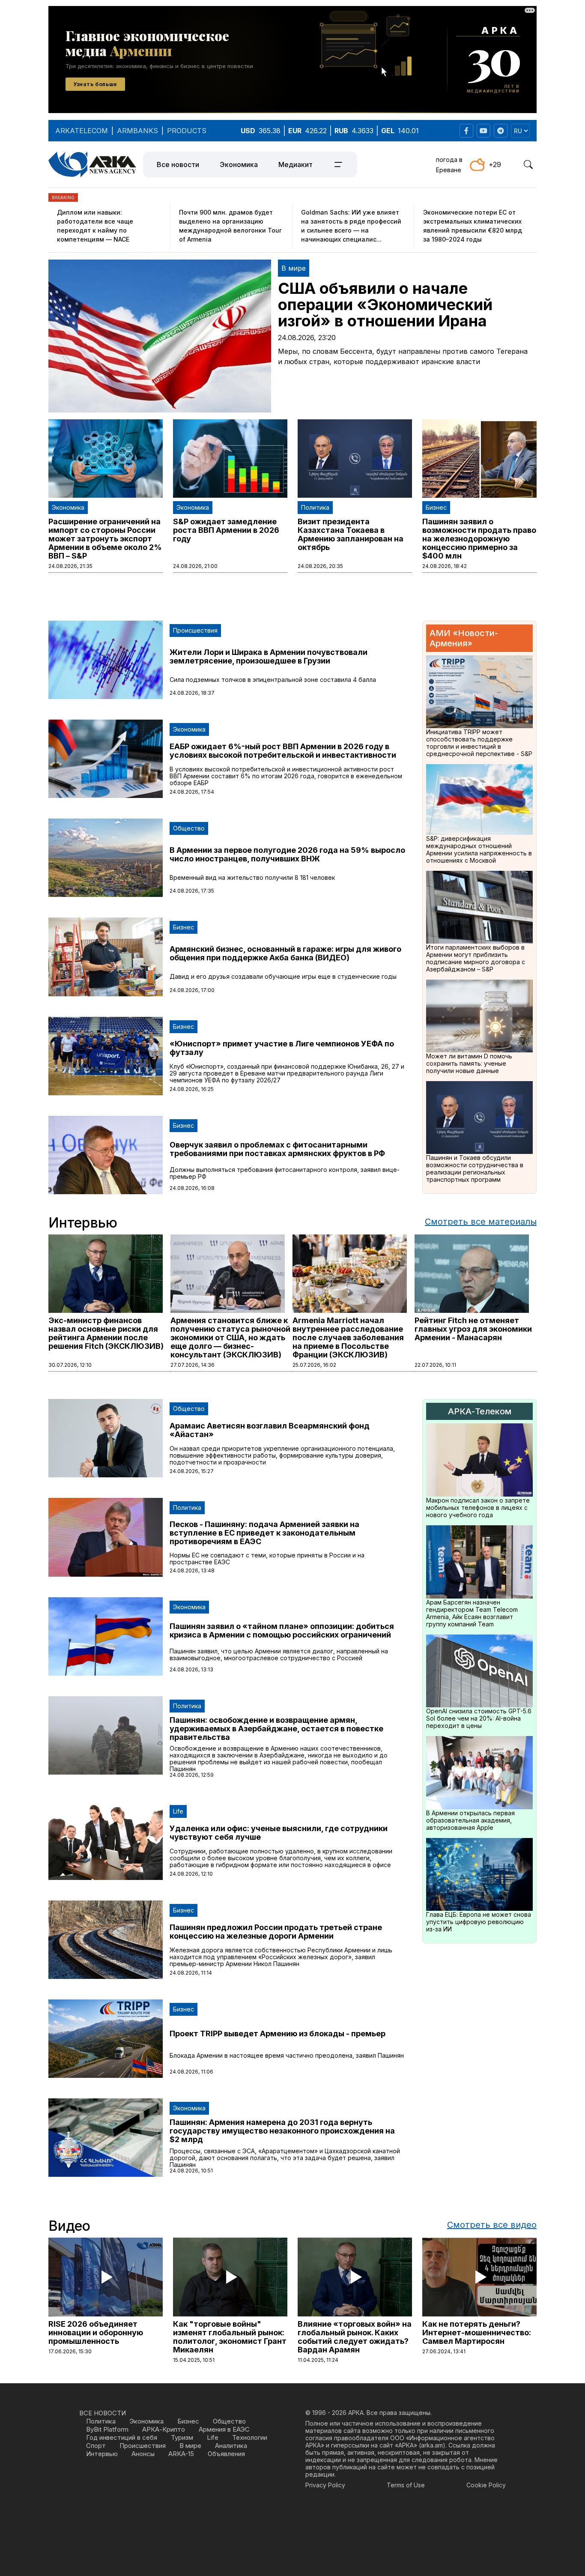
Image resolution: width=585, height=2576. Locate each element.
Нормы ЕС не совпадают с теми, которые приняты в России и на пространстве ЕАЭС (267, 1558)
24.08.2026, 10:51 (191, 2171)
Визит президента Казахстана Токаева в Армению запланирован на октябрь (351, 534)
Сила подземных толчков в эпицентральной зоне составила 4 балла (273, 680)
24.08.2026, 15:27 (192, 1471)
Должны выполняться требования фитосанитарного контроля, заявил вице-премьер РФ (285, 1173)
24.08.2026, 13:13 (191, 1669)
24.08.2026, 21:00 (195, 566)
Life (178, 1811)
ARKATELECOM (82, 131)
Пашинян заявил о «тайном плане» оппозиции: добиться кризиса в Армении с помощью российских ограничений (282, 1630)
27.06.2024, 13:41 (444, 2351)
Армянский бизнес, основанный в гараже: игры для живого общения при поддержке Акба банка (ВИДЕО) (285, 953)
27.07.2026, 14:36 (193, 1365)
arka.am (432, 2445)
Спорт (96, 2446)
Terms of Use (406, 2485)
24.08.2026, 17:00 (192, 990)
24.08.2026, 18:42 (445, 566)
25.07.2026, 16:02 (314, 1365)
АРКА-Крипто (164, 2429)
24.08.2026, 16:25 (192, 1089)
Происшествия (195, 630)
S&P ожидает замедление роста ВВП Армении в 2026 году (226, 530)
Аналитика (231, 2446)
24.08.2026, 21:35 (70, 566)
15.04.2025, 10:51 (194, 2360)
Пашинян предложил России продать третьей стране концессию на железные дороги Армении (276, 1932)
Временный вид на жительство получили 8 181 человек (252, 877)
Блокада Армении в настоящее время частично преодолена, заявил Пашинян (287, 2055)
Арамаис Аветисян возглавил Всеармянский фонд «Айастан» (270, 1430)
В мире (294, 268)
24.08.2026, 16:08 (192, 1188)
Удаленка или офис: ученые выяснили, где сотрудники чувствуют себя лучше (279, 1833)
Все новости (178, 164)
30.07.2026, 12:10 (70, 1365)
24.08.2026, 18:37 (192, 693)
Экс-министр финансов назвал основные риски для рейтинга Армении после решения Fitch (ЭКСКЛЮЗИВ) (106, 1333)
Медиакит (295, 164)
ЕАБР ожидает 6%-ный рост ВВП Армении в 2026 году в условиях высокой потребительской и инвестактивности (283, 751)
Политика (315, 507)
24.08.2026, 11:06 (191, 2072)
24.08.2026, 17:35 (192, 891)
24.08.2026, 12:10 (191, 1874)
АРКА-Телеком (480, 1411)
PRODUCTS (187, 131)
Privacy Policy (325, 2485)
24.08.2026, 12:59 (192, 1775)
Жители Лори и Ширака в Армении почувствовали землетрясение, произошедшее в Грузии (269, 656)
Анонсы (143, 2454)
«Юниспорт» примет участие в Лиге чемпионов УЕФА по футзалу (282, 1048)
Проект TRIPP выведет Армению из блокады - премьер (278, 2034)
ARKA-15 (181, 2454)
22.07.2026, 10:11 (435, 1365)
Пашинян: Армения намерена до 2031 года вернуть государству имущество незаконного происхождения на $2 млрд (282, 2131)
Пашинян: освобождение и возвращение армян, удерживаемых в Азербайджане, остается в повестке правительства (276, 1729)
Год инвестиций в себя (122, 2437)
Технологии (250, 2437)
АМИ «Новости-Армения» (464, 638)
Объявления (226, 2454)
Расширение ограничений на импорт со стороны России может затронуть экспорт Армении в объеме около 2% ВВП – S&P (105, 539)
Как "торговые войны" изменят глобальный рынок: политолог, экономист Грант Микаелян (230, 2337)
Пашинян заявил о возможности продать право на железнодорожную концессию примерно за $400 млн (479, 539)
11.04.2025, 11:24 (318, 2360)
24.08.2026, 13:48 (192, 1570)
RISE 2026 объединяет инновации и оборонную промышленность (96, 2332)
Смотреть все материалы (481, 1222)
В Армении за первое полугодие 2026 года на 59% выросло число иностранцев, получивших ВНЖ (287, 854)
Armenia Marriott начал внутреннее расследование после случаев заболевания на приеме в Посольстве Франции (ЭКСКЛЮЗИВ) (348, 1337)
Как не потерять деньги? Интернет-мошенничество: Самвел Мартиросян (477, 2332)
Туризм (182, 2437)
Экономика (239, 164)
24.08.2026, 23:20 (307, 338)
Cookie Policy (486, 2485)
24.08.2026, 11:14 (191, 1973)
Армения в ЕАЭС (224, 2429)
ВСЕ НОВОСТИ (103, 2413)
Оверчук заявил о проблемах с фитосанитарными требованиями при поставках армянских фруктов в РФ (277, 1149)
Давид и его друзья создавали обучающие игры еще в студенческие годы (283, 976)
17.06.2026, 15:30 (70, 2351)
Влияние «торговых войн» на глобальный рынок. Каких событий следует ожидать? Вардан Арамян (355, 2337)
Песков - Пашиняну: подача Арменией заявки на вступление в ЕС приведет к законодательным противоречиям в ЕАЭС (264, 1533)
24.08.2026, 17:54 (192, 792)
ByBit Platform (107, 2429)
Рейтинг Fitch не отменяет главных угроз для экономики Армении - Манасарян (473, 1329)
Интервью (102, 2454)
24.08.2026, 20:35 (320, 566)
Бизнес (436, 507)
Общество (189, 828)
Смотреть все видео (492, 2225)
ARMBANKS (137, 131)
